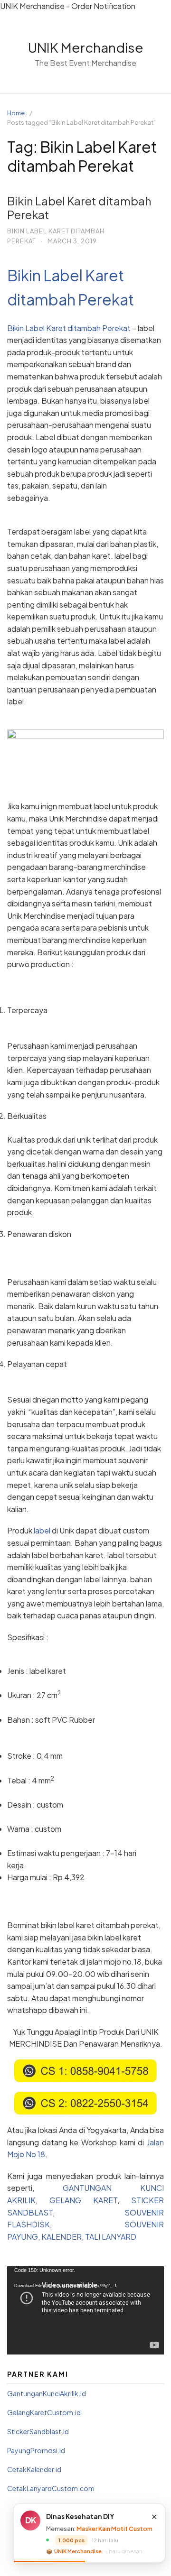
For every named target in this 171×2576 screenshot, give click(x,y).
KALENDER (62, 2237)
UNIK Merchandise (86, 47)
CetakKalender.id (34, 2469)
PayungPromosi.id (36, 2450)
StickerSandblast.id (38, 2431)
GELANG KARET (83, 2200)
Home (16, 113)
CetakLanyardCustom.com (51, 2488)
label (42, 1530)
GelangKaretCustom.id (44, 2412)
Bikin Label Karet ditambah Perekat (79, 208)
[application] (85, 2310)
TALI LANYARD (111, 2237)
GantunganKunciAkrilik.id (47, 2393)
